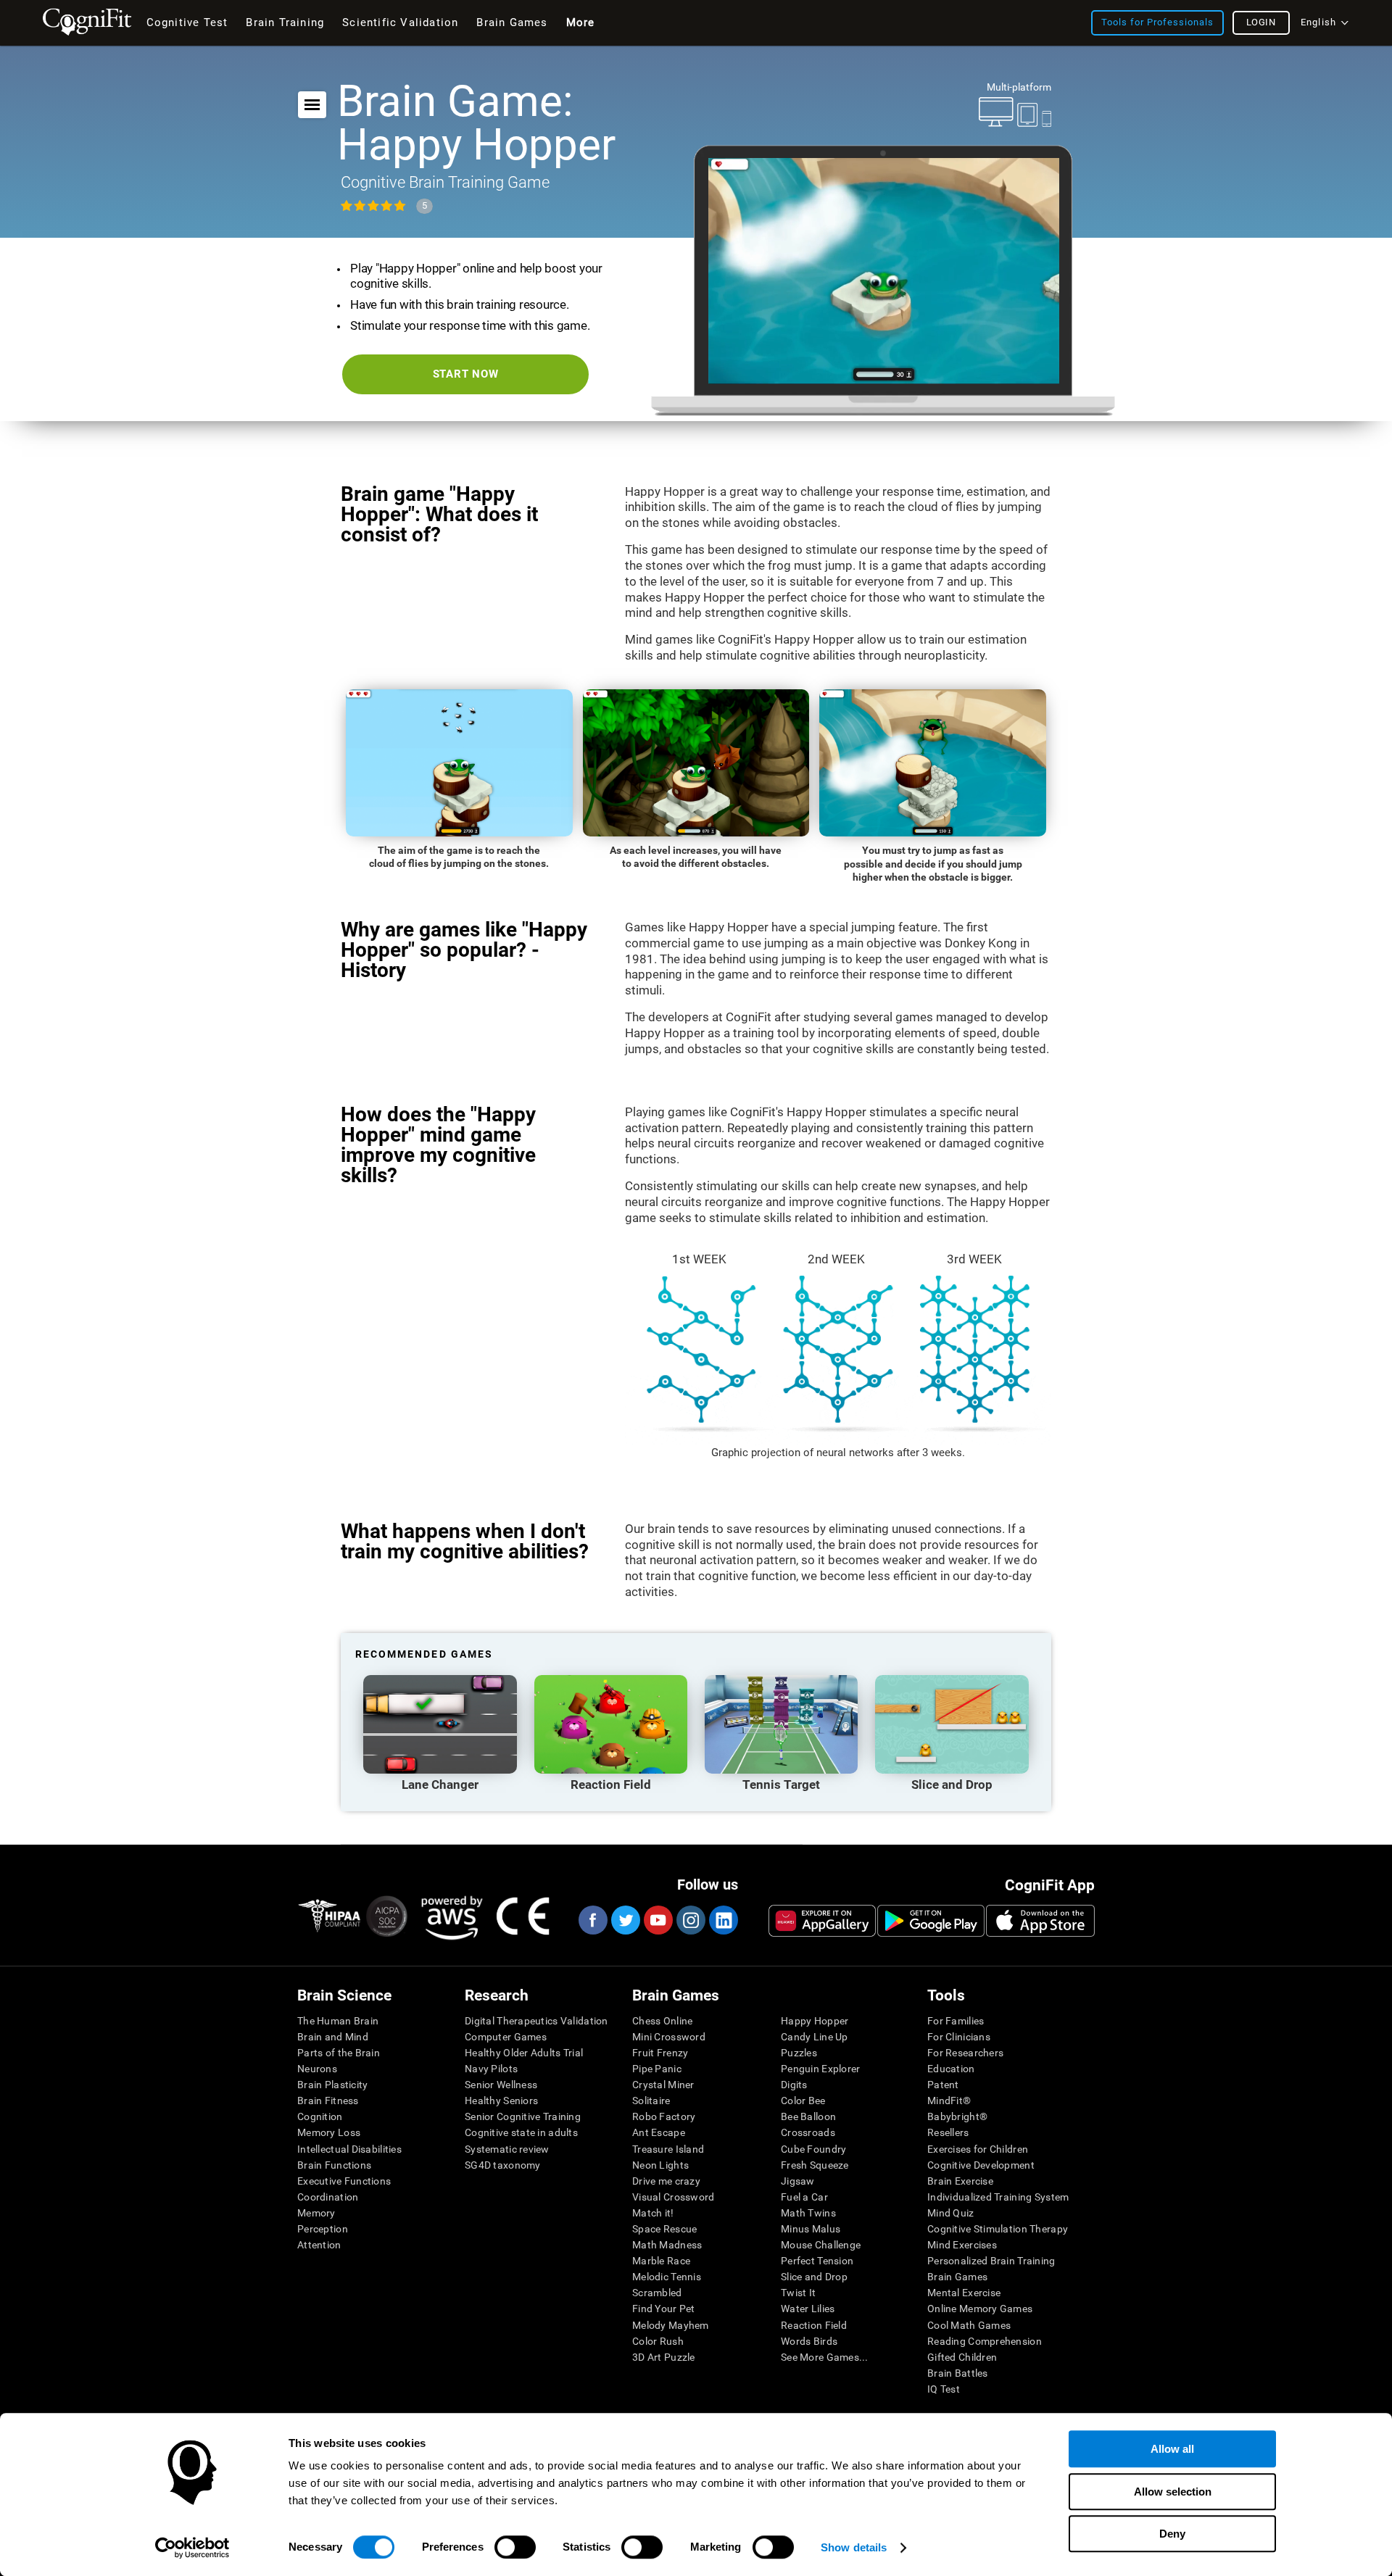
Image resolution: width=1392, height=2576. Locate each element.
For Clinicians (959, 2037)
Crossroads (808, 2132)
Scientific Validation (400, 22)
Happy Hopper (815, 2021)
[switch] (515, 2547)
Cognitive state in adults (521, 2132)
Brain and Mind (333, 2037)
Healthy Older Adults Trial (524, 2053)
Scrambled (657, 2293)
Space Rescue (664, 2229)
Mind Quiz (951, 2213)
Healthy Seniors (501, 2101)
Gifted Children (962, 2357)
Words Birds (809, 2341)
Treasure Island (668, 2149)
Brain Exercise (960, 2181)
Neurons (317, 2069)
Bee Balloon (808, 2116)
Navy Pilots (491, 2069)
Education (951, 2069)
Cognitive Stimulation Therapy (998, 2229)
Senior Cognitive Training (523, 2116)
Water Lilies (808, 2309)
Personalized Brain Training (991, 2261)
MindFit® (949, 2101)
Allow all (1172, 2449)
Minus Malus (811, 2229)
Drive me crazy (666, 2181)
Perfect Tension (817, 2261)
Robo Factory (664, 2116)
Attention (319, 2245)
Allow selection (1173, 2492)
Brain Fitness (328, 2101)
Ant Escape (659, 2132)
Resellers (948, 2132)
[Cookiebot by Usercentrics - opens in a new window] (192, 2548)
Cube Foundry (813, 2149)
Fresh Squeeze (815, 2165)
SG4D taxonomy (503, 2165)
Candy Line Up (815, 2037)
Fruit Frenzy (660, 2053)
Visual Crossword (673, 2197)
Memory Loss (329, 2132)
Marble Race (661, 2261)
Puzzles (799, 2053)
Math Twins (808, 2213)
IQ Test (944, 2389)
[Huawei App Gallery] (822, 1921)
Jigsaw (798, 2181)
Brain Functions (334, 2165)
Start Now (466, 374)
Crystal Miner (663, 2085)
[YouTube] (658, 1920)
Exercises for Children (978, 2149)
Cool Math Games (969, 2325)
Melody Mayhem (671, 2325)
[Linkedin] (723, 1920)
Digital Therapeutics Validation (536, 2021)
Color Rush (658, 2341)
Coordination (328, 2197)
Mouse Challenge (821, 2245)
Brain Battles (958, 2373)
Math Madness (667, 2245)
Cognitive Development (981, 2165)
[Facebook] (592, 1920)
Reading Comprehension (985, 2341)
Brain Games (957, 2277)
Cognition (320, 2116)
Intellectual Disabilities (349, 2149)
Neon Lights (660, 2165)
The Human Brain (338, 2021)
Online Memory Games (980, 2309)
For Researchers (965, 2053)
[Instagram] (690, 1920)
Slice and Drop (814, 2277)
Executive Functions (344, 2181)
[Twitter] (625, 1920)
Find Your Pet (664, 2309)
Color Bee (803, 2101)
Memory (316, 2213)
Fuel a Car (804, 2197)
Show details (854, 2547)
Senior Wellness (501, 2085)
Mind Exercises (962, 2245)
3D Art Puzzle (664, 2357)
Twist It (798, 2293)
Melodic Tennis (667, 2277)
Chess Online (662, 2021)
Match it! (653, 2213)
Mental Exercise (964, 2293)
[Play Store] (931, 1921)
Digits (794, 2085)
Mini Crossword (669, 2037)
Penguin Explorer (820, 2069)
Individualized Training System (998, 2197)
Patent (943, 2085)
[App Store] (1040, 1921)
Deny (1172, 2534)
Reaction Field (814, 2325)
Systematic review (507, 2149)
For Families (956, 2021)
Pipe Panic (657, 2069)
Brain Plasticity (332, 2085)
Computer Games (506, 2037)
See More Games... (825, 2357)
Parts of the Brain (339, 2053)
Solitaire (651, 2101)
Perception (323, 2229)
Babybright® (957, 2116)
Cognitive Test (187, 22)
